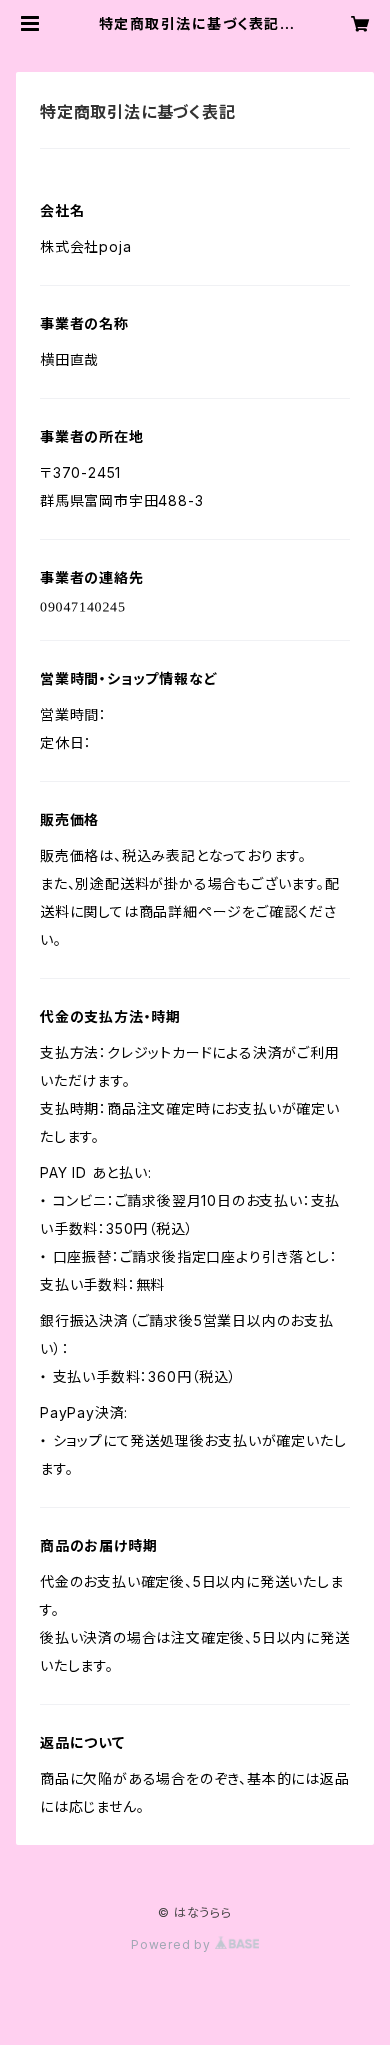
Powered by (173, 1944)
